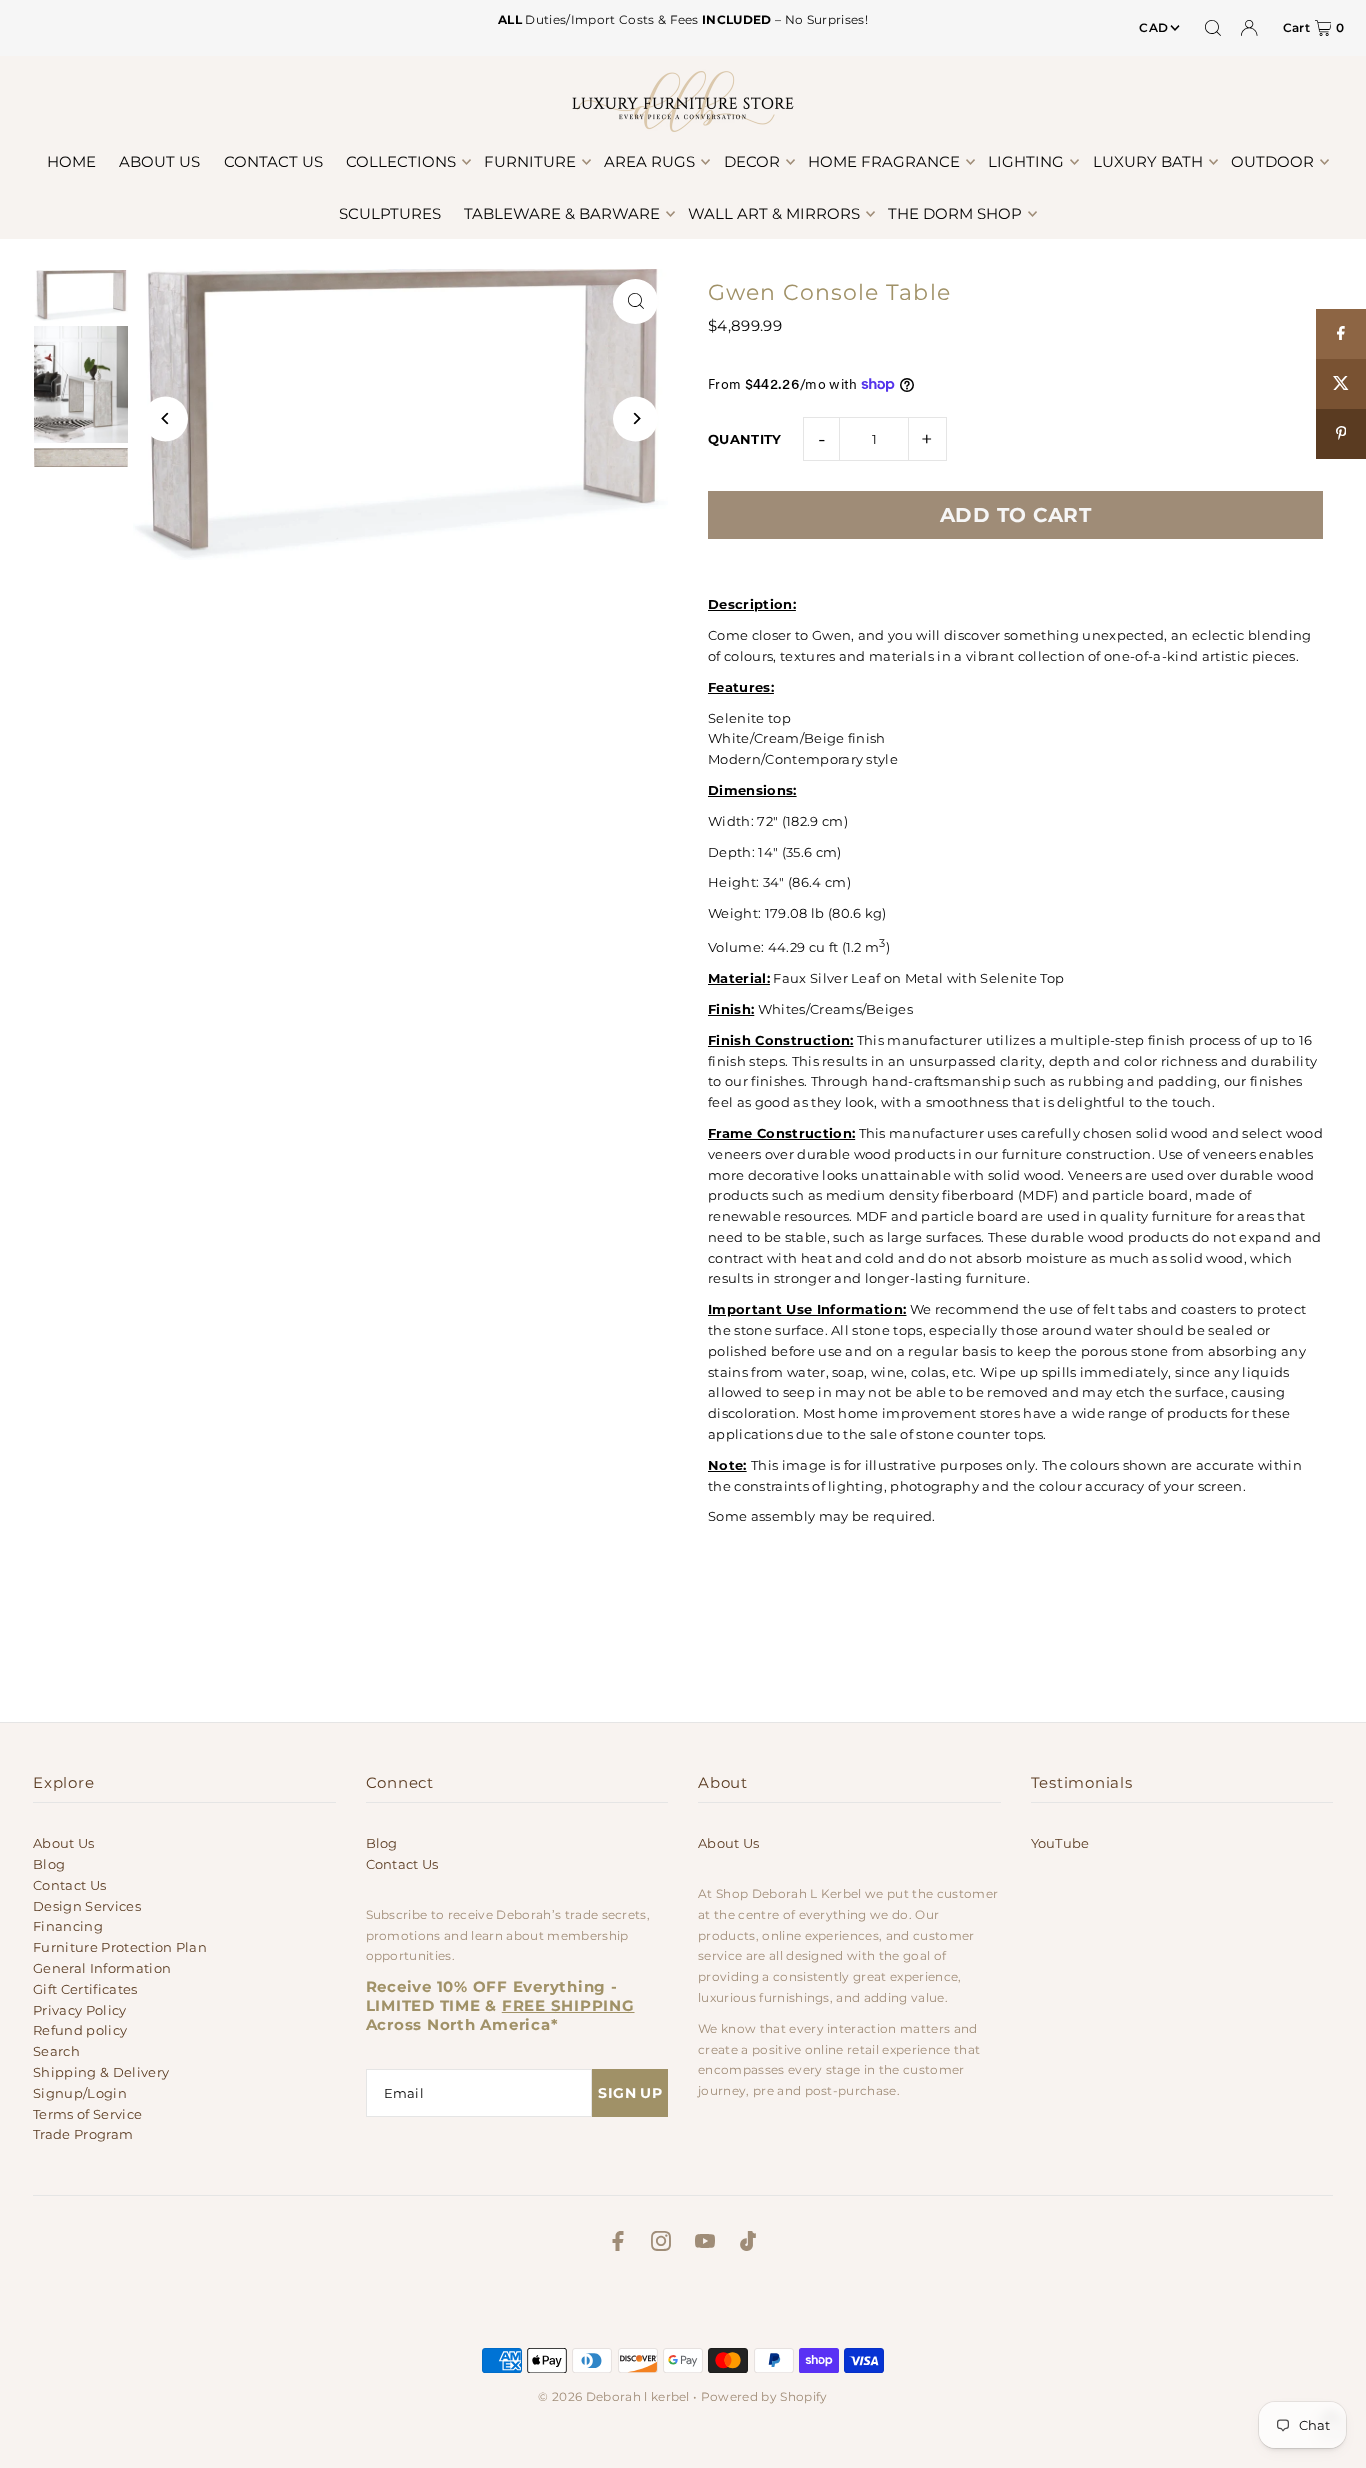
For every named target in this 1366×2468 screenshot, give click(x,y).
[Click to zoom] (635, 301)
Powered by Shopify (764, 2396)
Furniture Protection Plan (120, 1947)
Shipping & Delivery (101, 2072)
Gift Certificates (85, 1989)
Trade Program (83, 2134)
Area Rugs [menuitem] (649, 161)
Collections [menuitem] (401, 161)
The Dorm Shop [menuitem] (955, 213)
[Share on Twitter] (1341, 384)
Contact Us (69, 1885)
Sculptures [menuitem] (390, 213)
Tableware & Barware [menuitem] (562, 213)
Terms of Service (87, 2114)
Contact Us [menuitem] (273, 161)
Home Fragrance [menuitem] (884, 161)
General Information (102, 1968)
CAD (1153, 27)
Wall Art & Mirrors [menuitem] (774, 213)
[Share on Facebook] (1341, 334)
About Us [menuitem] (159, 161)
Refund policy (80, 2030)
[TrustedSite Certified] (683, 2305)
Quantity (745, 439)
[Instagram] (661, 2244)
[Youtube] (705, 2244)
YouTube (1060, 1843)
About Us (64, 1843)
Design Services (87, 1906)
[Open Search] (1213, 28)
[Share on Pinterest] (1341, 434)
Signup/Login (80, 2093)
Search (56, 2051)
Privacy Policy (80, 2010)
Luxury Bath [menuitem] (1148, 161)
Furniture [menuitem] (530, 161)
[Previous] (165, 418)
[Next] (635, 418)
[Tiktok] (748, 2244)
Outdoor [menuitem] (1272, 161)
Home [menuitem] (71, 161)
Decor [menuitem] (752, 161)
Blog (49, 1864)
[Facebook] (618, 2244)
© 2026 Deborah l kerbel (613, 2396)
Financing (68, 1926)
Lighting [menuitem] (1026, 161)
